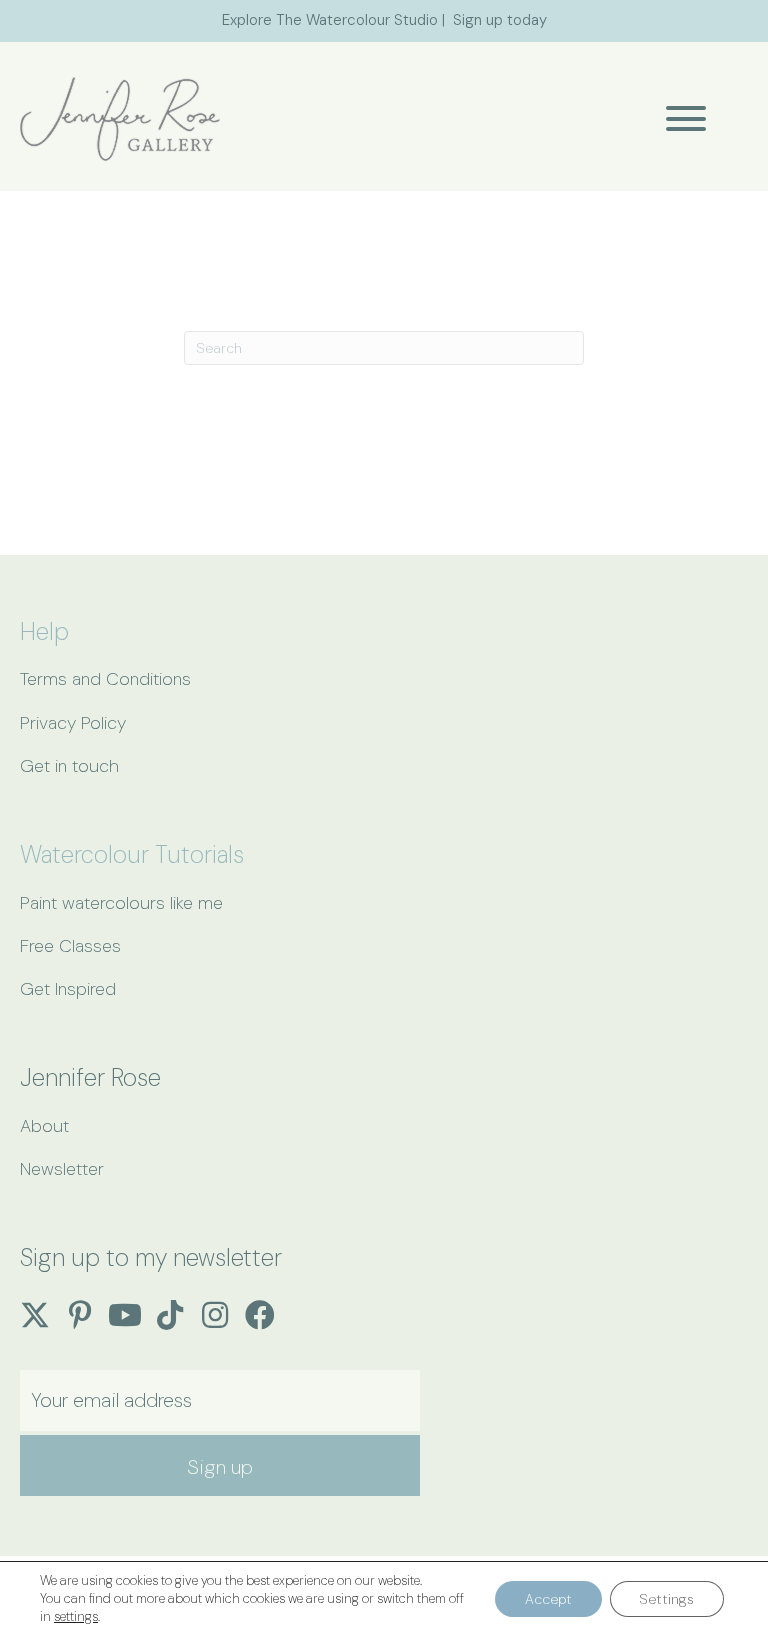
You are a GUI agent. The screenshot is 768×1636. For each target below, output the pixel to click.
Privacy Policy (73, 723)
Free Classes (70, 946)
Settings (667, 1599)
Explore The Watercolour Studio (330, 20)
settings (76, 1616)
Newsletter (62, 1169)
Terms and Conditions (105, 679)
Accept (548, 1599)
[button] (681, 118)
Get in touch (69, 766)
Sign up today (500, 20)
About (44, 1126)
